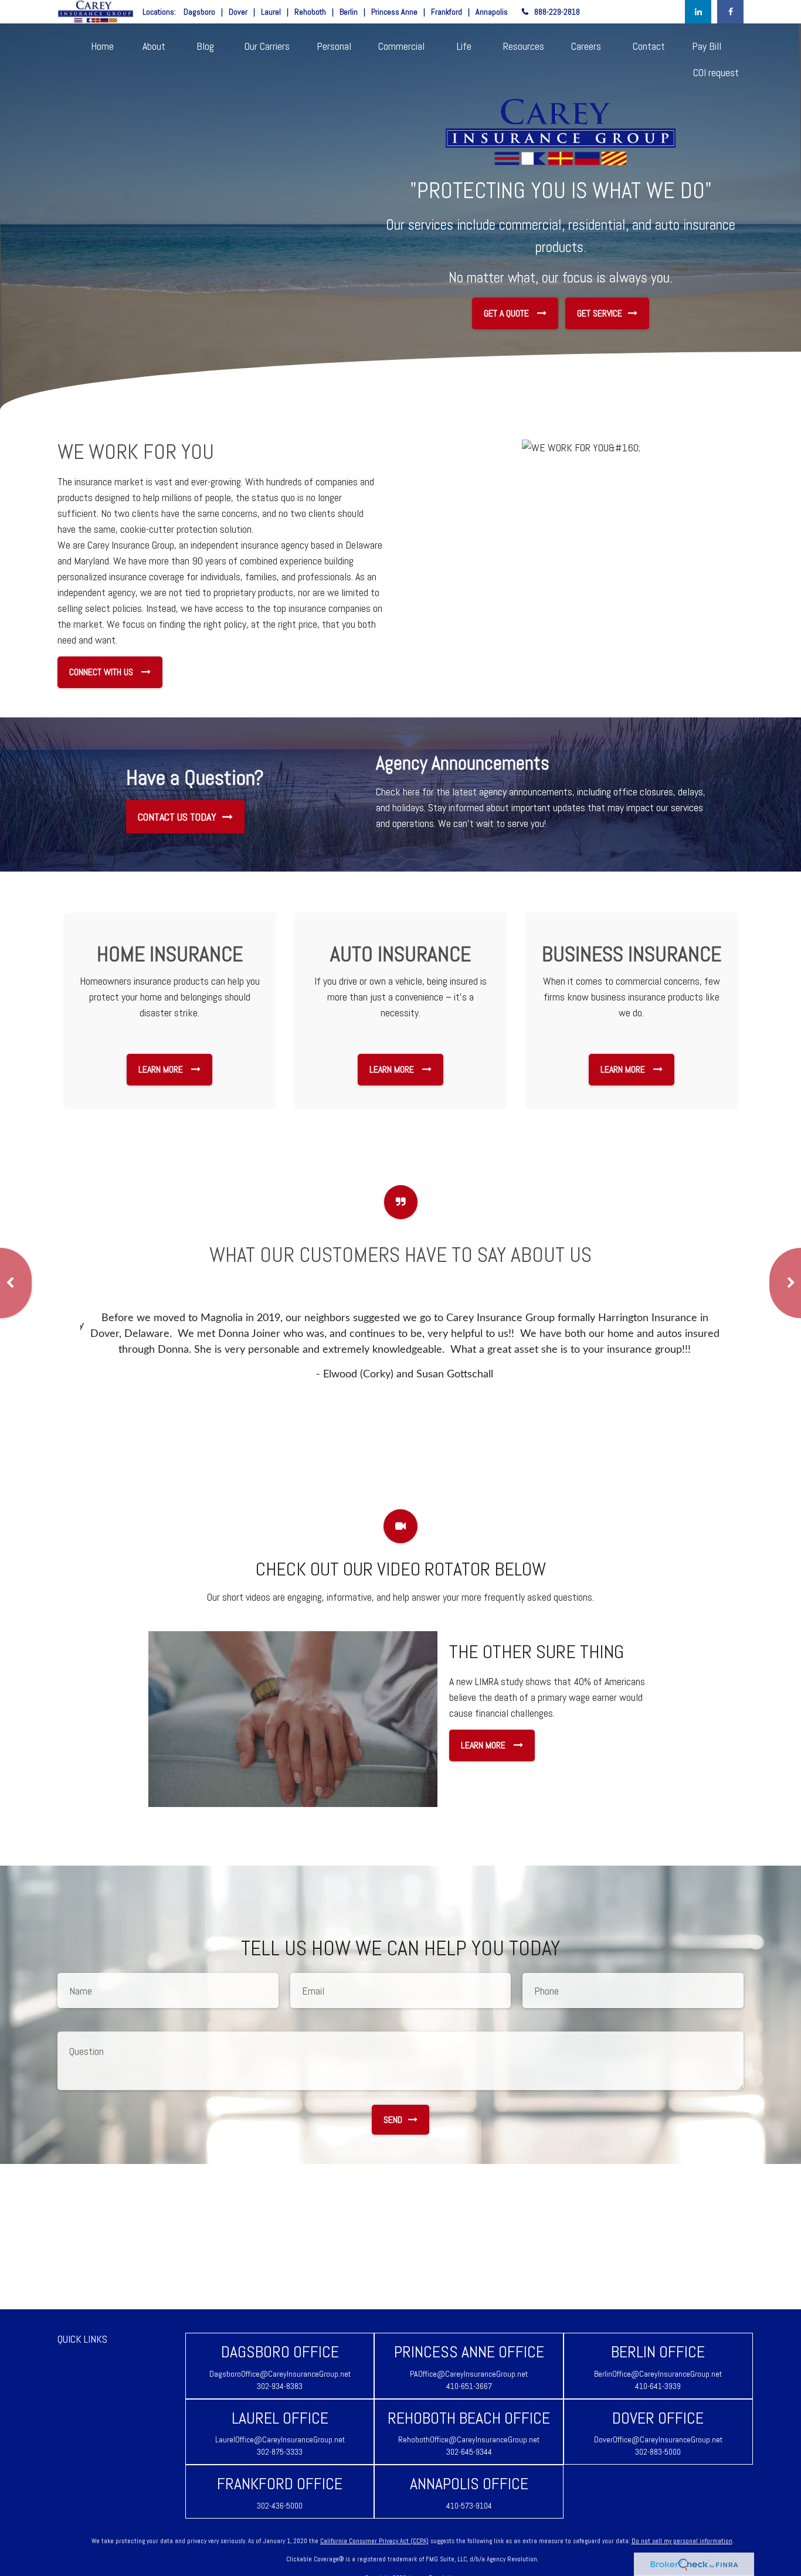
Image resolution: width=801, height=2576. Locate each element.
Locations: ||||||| (325, 12)
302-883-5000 (658, 2452)
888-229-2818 (557, 12)
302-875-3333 (280, 2452)
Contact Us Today (177, 817)
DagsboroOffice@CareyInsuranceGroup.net (280, 2374)
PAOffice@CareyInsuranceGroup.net (469, 2374)
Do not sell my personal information (682, 2541)
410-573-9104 (469, 2506)
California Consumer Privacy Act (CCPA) (374, 2541)
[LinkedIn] (698, 12)
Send (393, 2120)
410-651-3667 (469, 2386)
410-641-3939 (658, 2386)
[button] (102, 45)
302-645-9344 (469, 2452)
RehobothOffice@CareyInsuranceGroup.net (469, 2439)
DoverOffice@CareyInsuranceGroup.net (658, 2439)
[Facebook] (730, 12)
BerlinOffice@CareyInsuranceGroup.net (658, 2374)
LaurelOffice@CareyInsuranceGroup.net (280, 2439)
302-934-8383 (280, 2386)
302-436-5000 (280, 2506)
